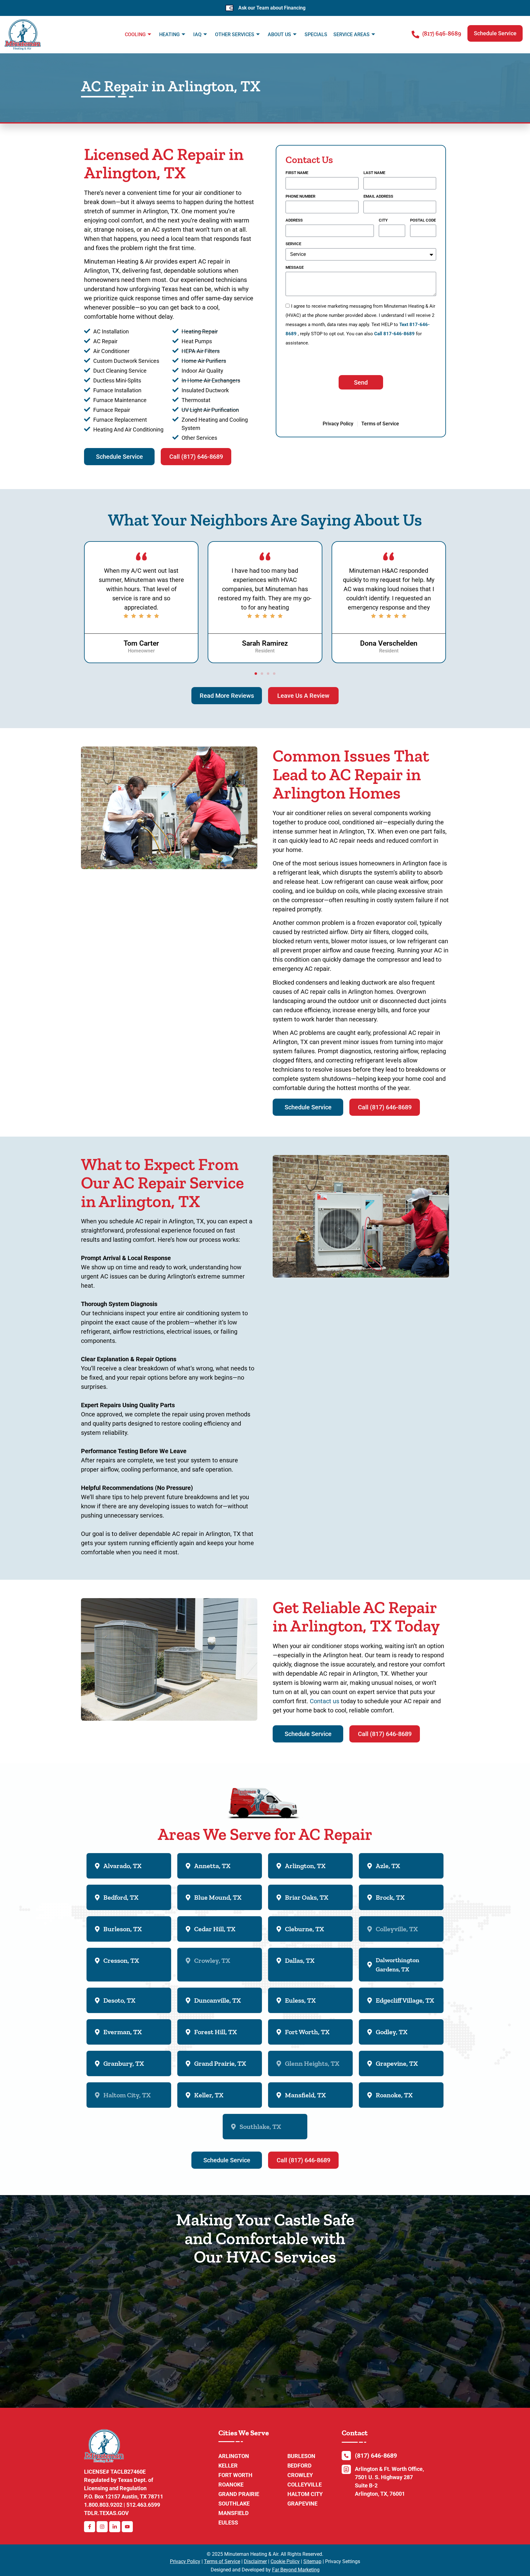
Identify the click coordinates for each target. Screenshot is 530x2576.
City (383, 220)
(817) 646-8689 (442, 33)
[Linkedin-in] (115, 2527)
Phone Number (300, 196)
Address (294, 220)
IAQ (197, 34)
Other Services (235, 34)
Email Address (378, 196)
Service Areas (351, 34)
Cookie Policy (285, 2561)
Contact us (325, 1701)
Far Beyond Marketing (296, 2570)
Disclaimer (255, 2561)
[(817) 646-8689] (415, 34)
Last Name (374, 173)
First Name (297, 173)
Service (293, 244)
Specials (316, 34)
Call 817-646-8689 (394, 334)
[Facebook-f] (90, 2527)
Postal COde (423, 220)
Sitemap (312, 2561)
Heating (169, 34)
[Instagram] (102, 2527)
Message (295, 268)
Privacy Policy (185, 2561)
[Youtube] (127, 2527)
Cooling (135, 34)
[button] (495, 33)
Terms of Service (222, 2561)
